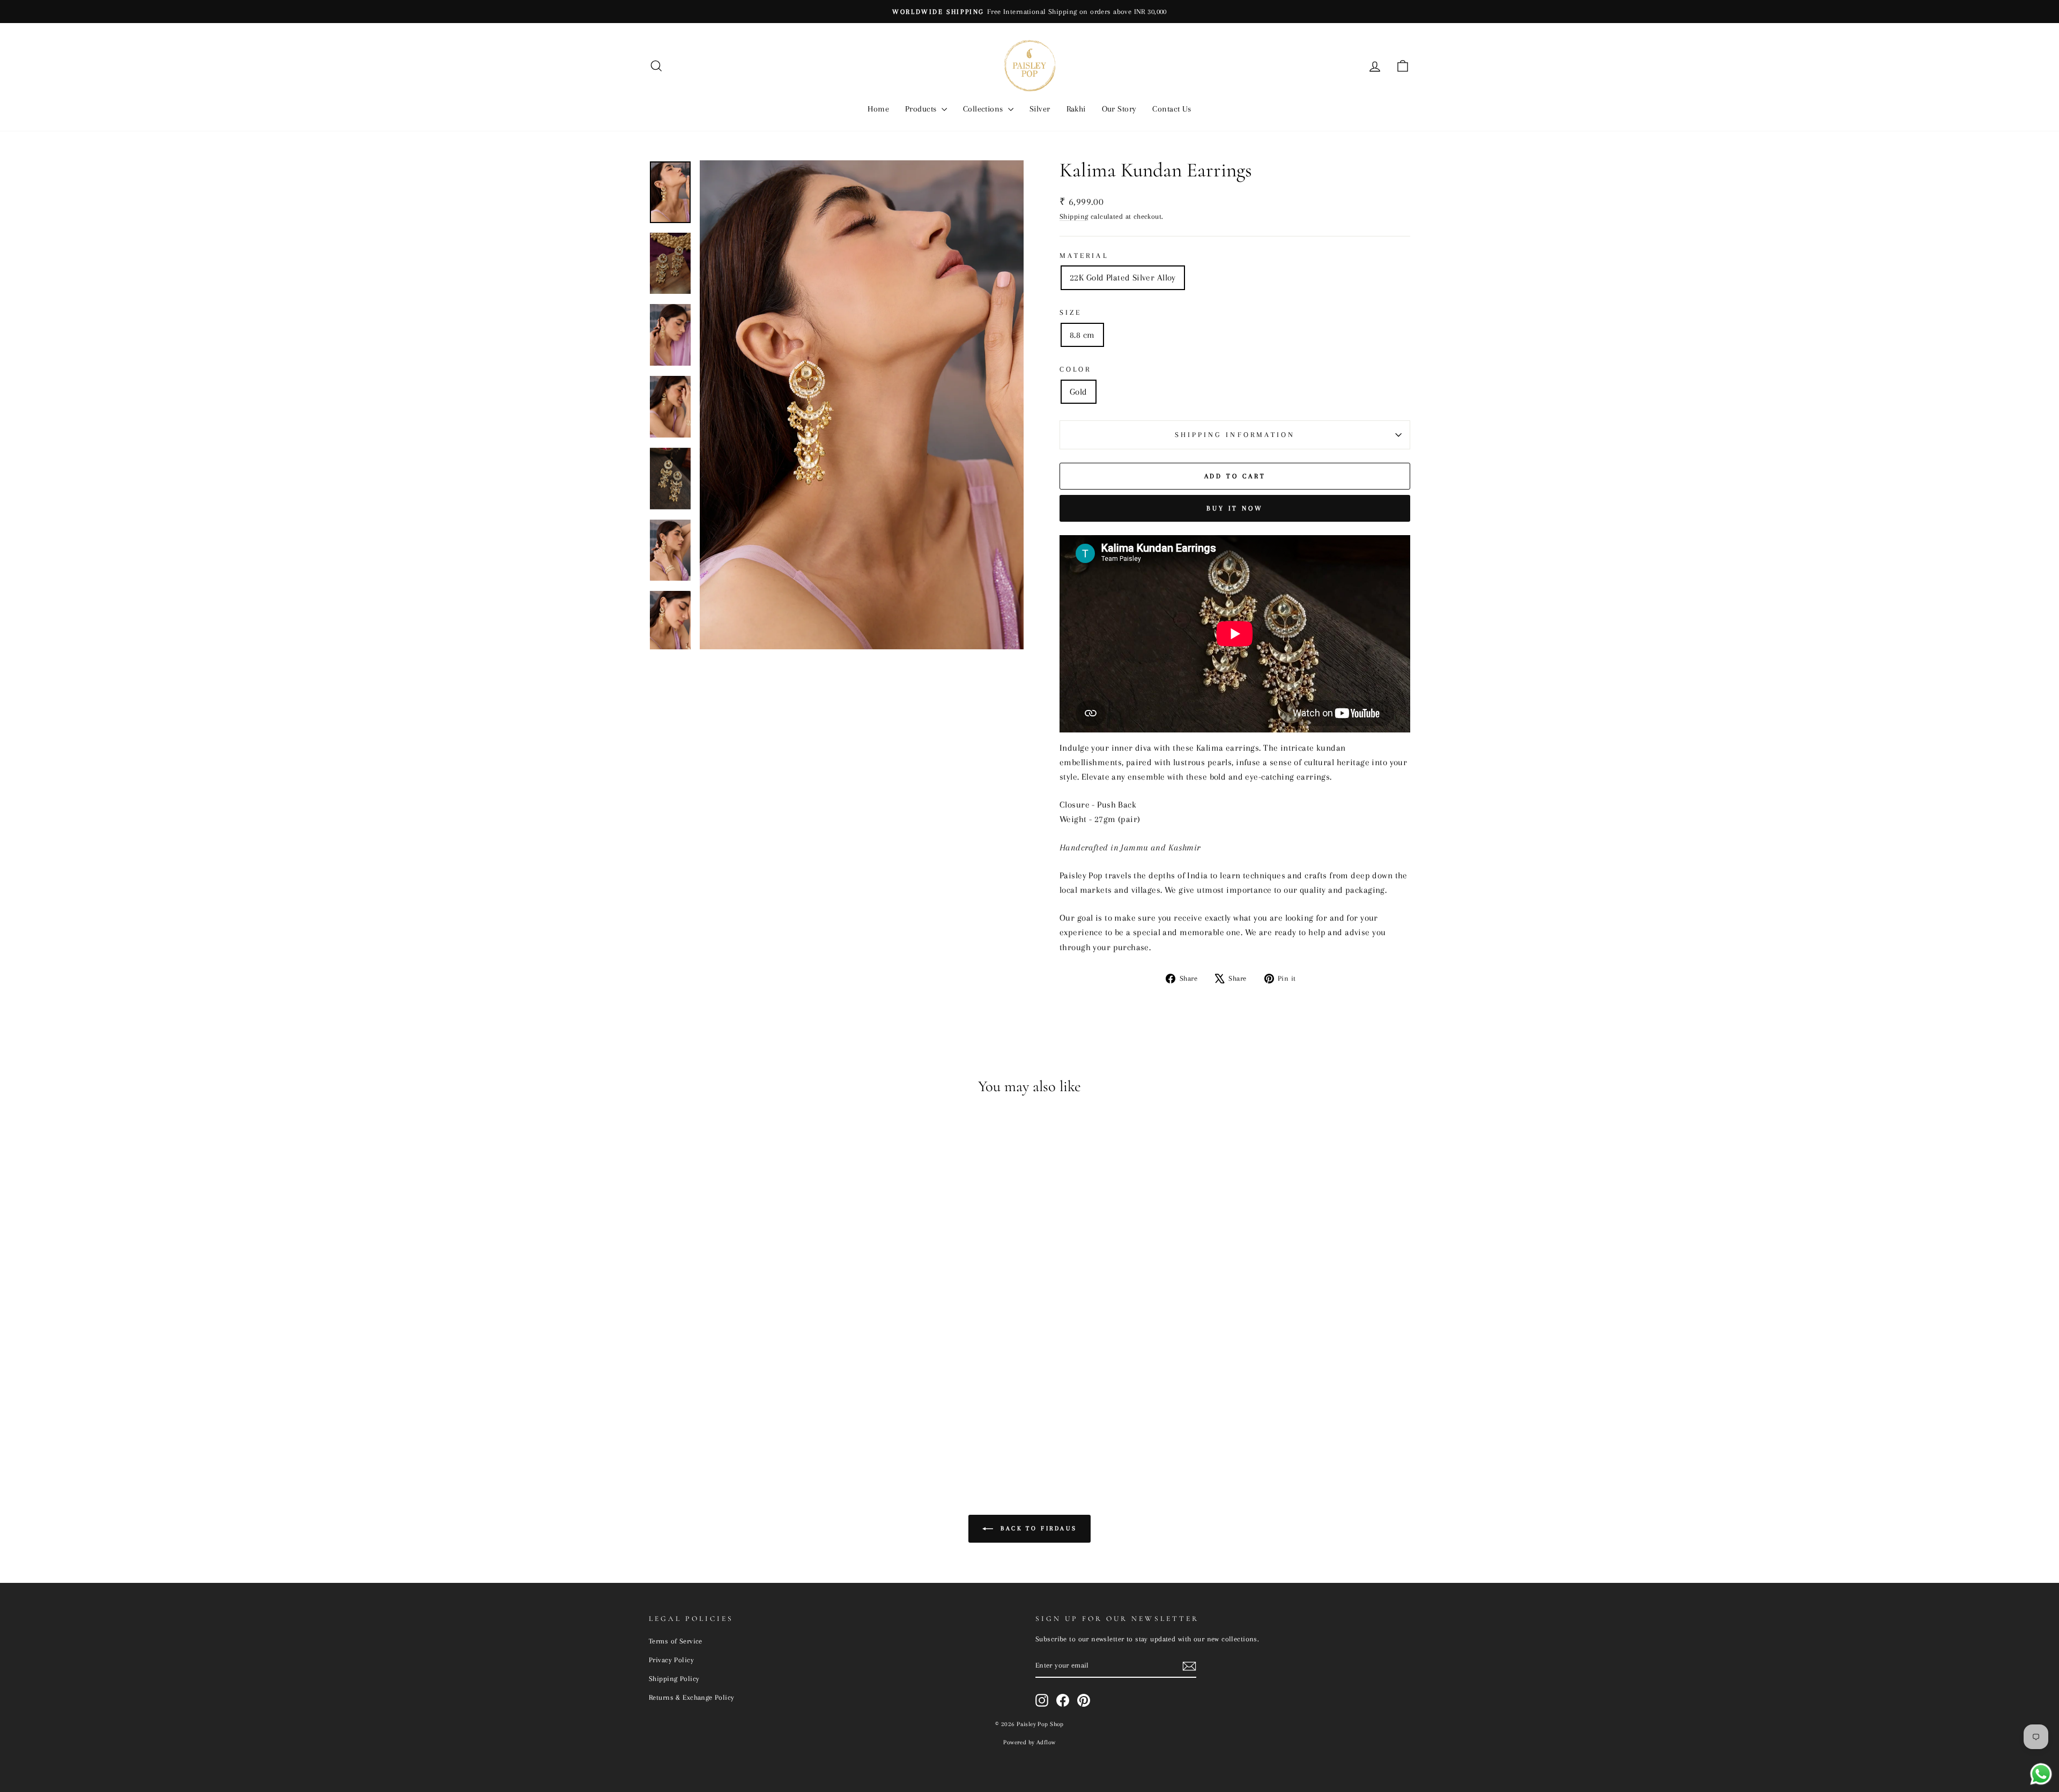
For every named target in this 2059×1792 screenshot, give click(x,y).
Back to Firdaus (1037, 1528)
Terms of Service (676, 1641)
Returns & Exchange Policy (692, 1697)
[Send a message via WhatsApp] (2041, 1774)
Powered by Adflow (1029, 1742)
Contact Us (1172, 109)
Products (922, 109)
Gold (1079, 392)
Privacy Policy (671, 1660)
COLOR (1075, 369)
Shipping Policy (674, 1678)
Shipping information (1235, 435)
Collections (984, 109)
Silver (1040, 109)
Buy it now (1235, 508)
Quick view (739, 1381)
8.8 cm (1082, 335)
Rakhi (1076, 109)
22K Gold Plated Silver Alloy (1123, 277)
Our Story (1119, 109)
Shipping (1074, 216)
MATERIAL (1084, 256)
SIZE (1071, 312)
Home (878, 109)
